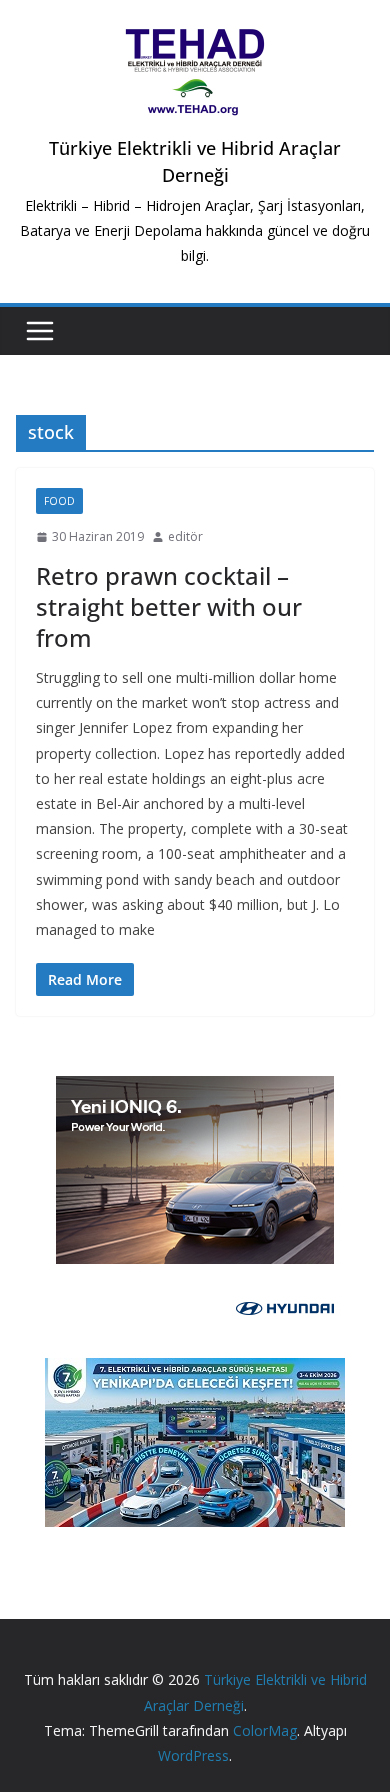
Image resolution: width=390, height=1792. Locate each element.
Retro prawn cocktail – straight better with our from (169, 606)
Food (59, 501)
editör (185, 536)
